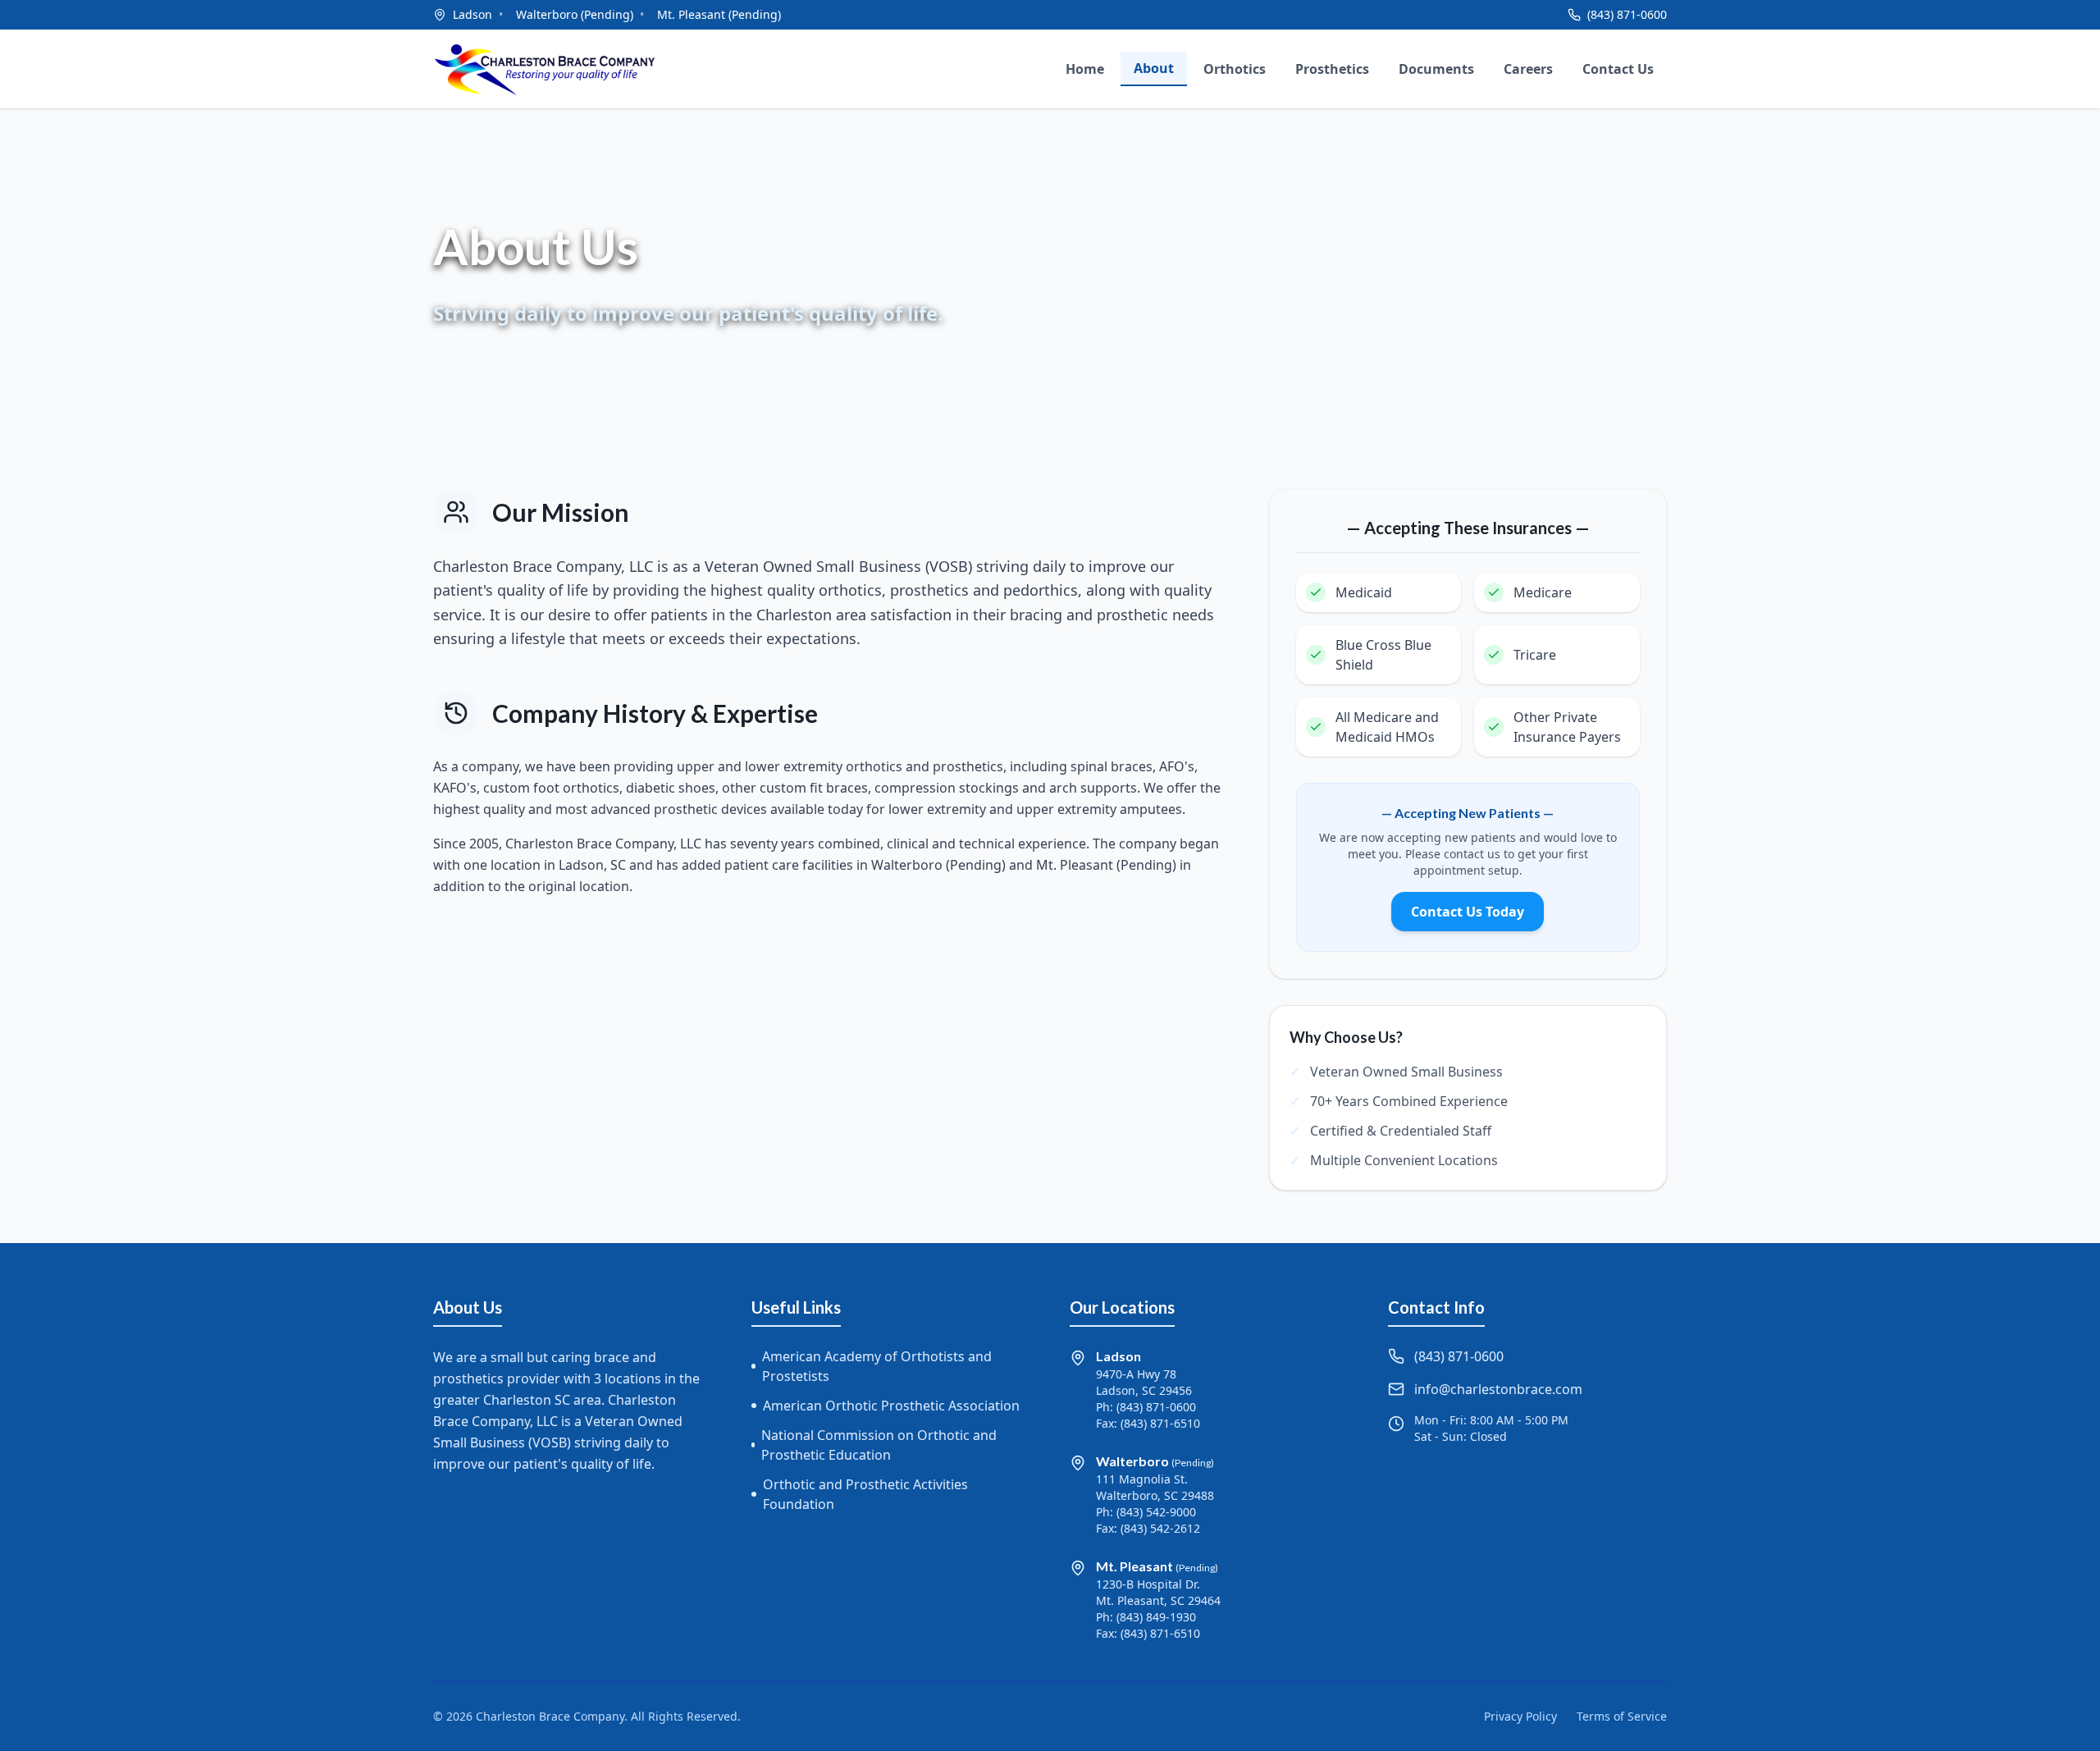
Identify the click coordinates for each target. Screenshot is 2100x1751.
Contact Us (1618, 69)
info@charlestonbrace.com (1498, 1389)
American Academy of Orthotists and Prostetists (877, 1366)
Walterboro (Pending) (575, 14)
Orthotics (1235, 69)
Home (1085, 69)
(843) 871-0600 (1627, 14)
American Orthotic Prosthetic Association (891, 1406)
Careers (1528, 69)
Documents (1436, 69)
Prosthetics (1332, 69)
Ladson (472, 14)
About (1154, 68)
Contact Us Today (1468, 912)
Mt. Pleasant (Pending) (719, 14)
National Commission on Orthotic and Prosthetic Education (879, 1445)
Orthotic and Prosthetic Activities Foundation (865, 1494)
